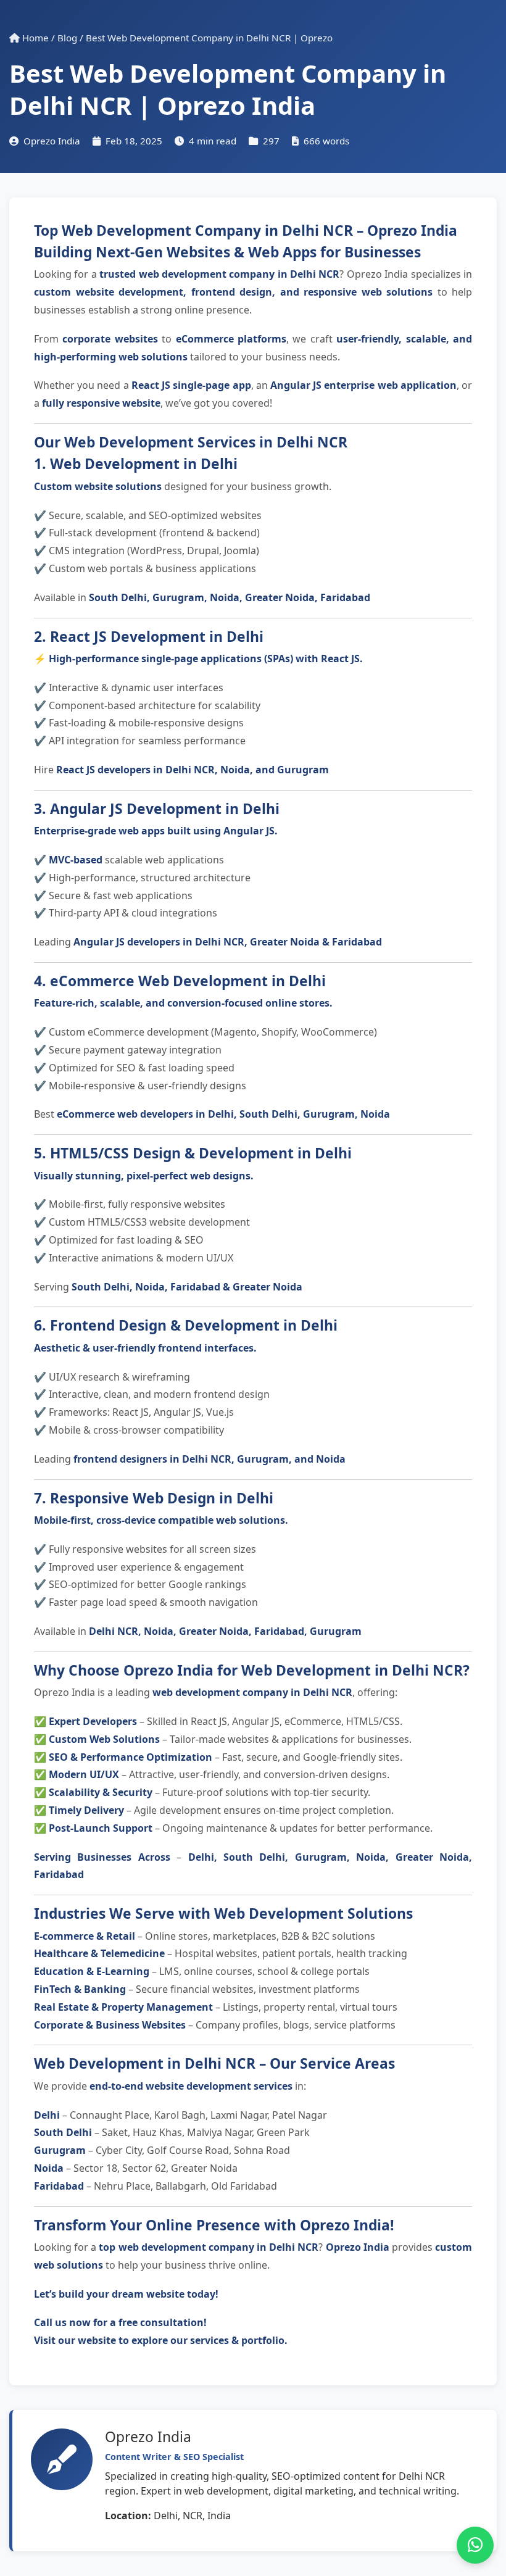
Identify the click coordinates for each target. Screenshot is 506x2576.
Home (34, 38)
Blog (67, 38)
